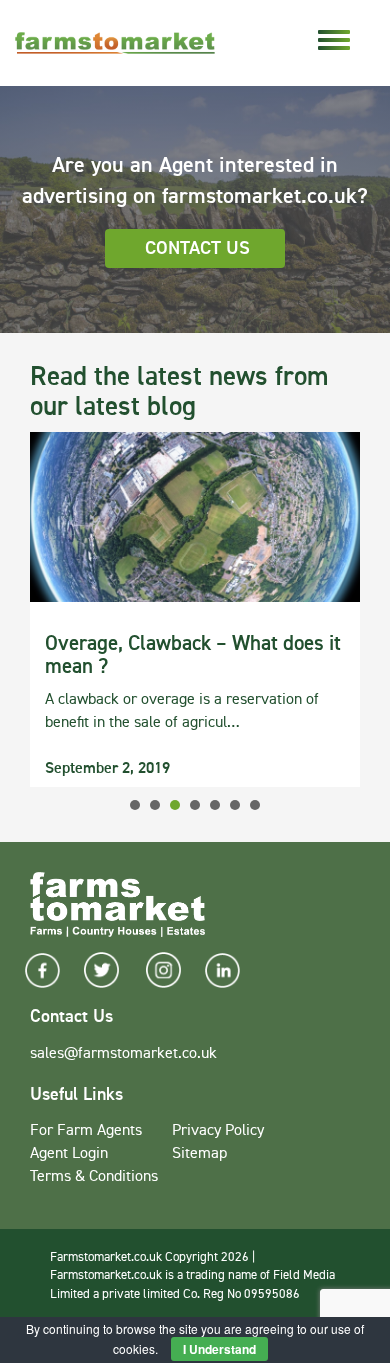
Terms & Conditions (94, 1177)
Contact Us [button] (197, 248)
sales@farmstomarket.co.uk (123, 1054)
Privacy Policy (218, 1131)
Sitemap (199, 1154)
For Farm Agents (86, 1131)
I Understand (219, 1349)
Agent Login (69, 1154)
